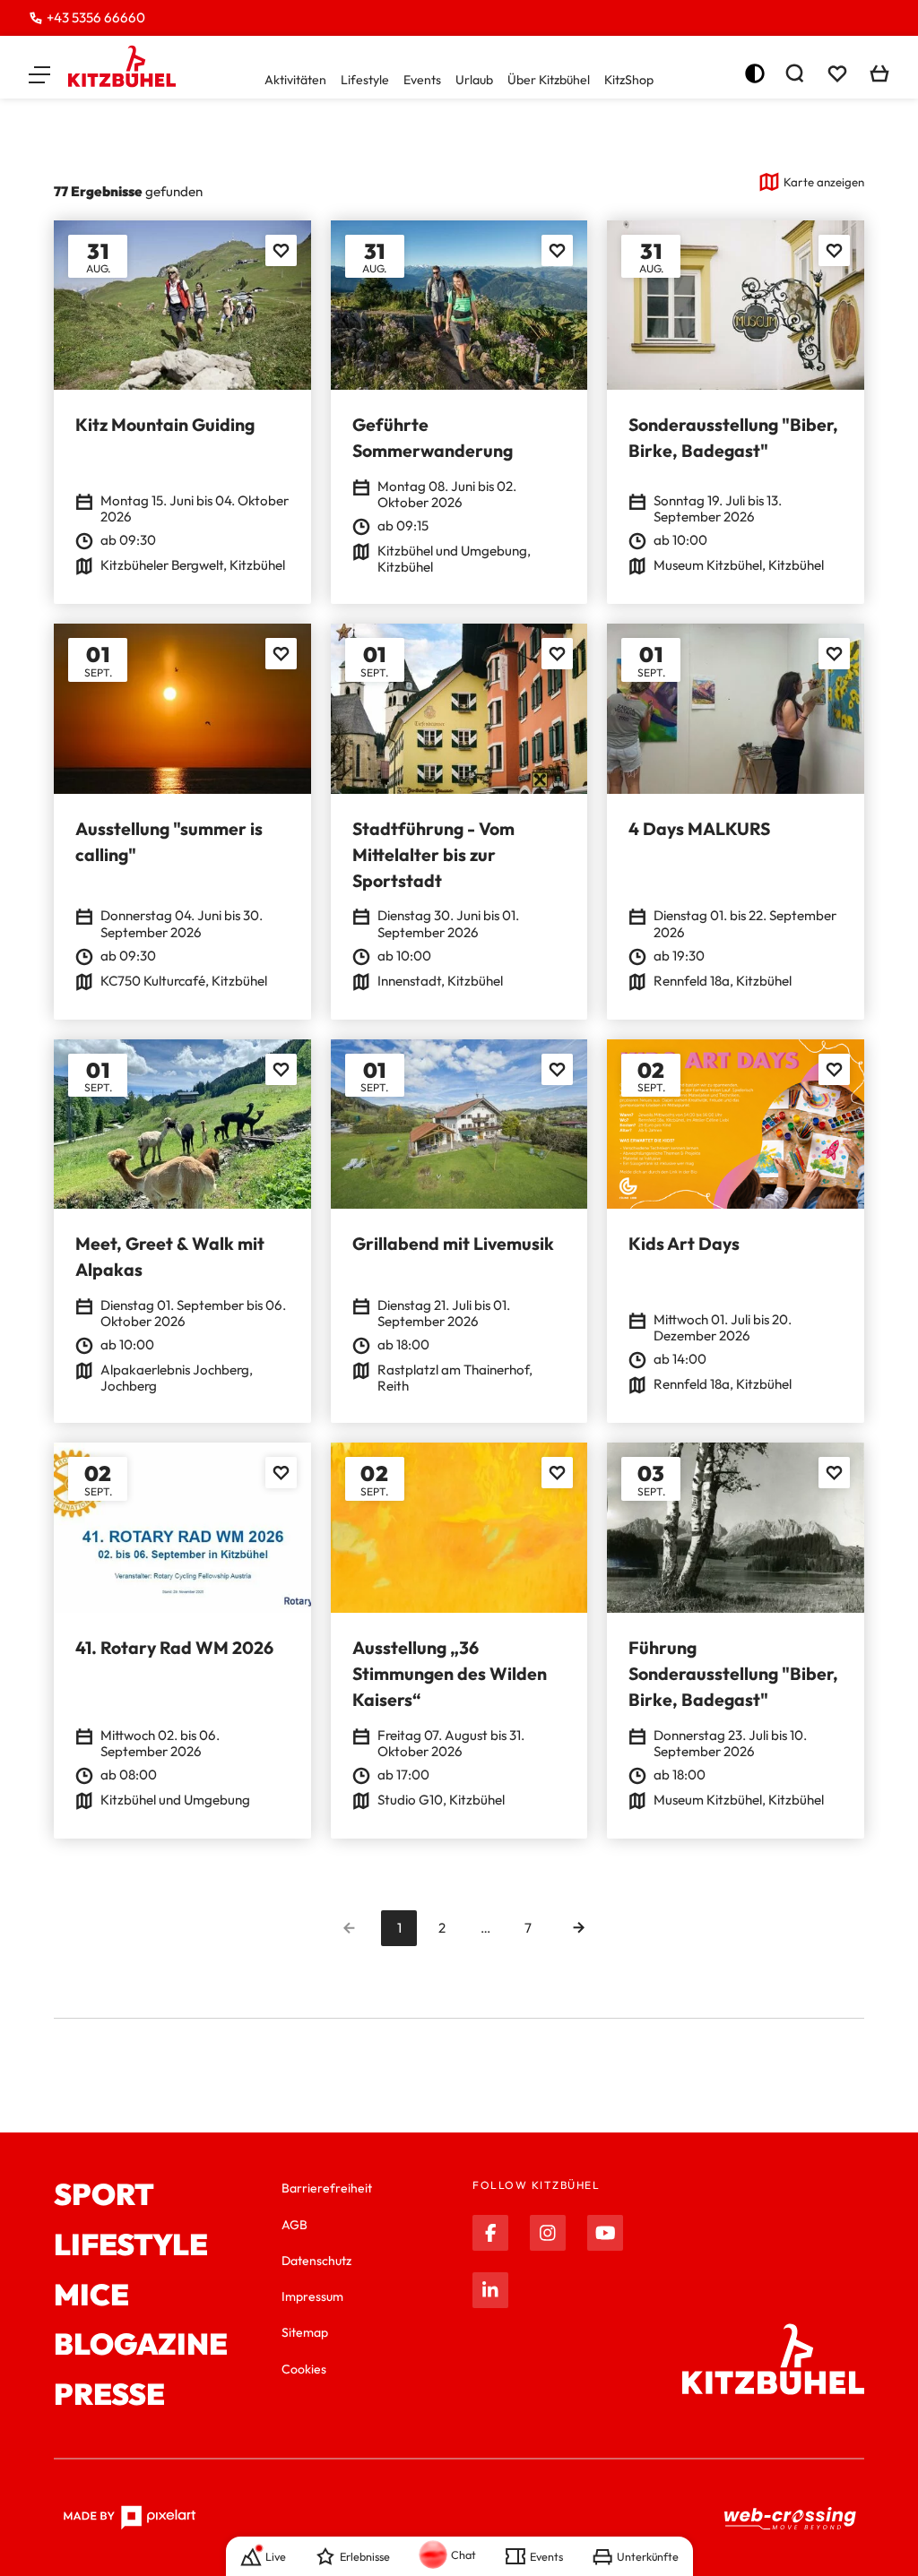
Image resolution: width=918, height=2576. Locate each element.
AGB (294, 2225)
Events (422, 80)
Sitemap (305, 2332)
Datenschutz (316, 2261)
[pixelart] (130, 2518)
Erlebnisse (365, 2556)
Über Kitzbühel (549, 80)
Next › (578, 1928)
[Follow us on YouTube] (605, 2233)
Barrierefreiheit (327, 2188)
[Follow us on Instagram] (548, 2233)
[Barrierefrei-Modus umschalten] (755, 73)
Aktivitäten (295, 80)
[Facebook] (490, 2233)
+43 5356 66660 (96, 17)
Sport (104, 2195)
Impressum (312, 2296)
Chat (463, 2554)
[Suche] (794, 73)
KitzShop (629, 80)
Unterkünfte (648, 2556)
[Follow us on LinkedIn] (490, 2290)
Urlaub (474, 80)
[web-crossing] (791, 2518)
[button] (39, 73)
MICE (91, 2296)
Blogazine (141, 2345)
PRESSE (109, 2395)
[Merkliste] (837, 73)
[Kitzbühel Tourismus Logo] (122, 66)
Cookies (304, 2369)
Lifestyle (365, 80)
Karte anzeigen (824, 182)
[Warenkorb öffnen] (879, 73)
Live (276, 2556)
